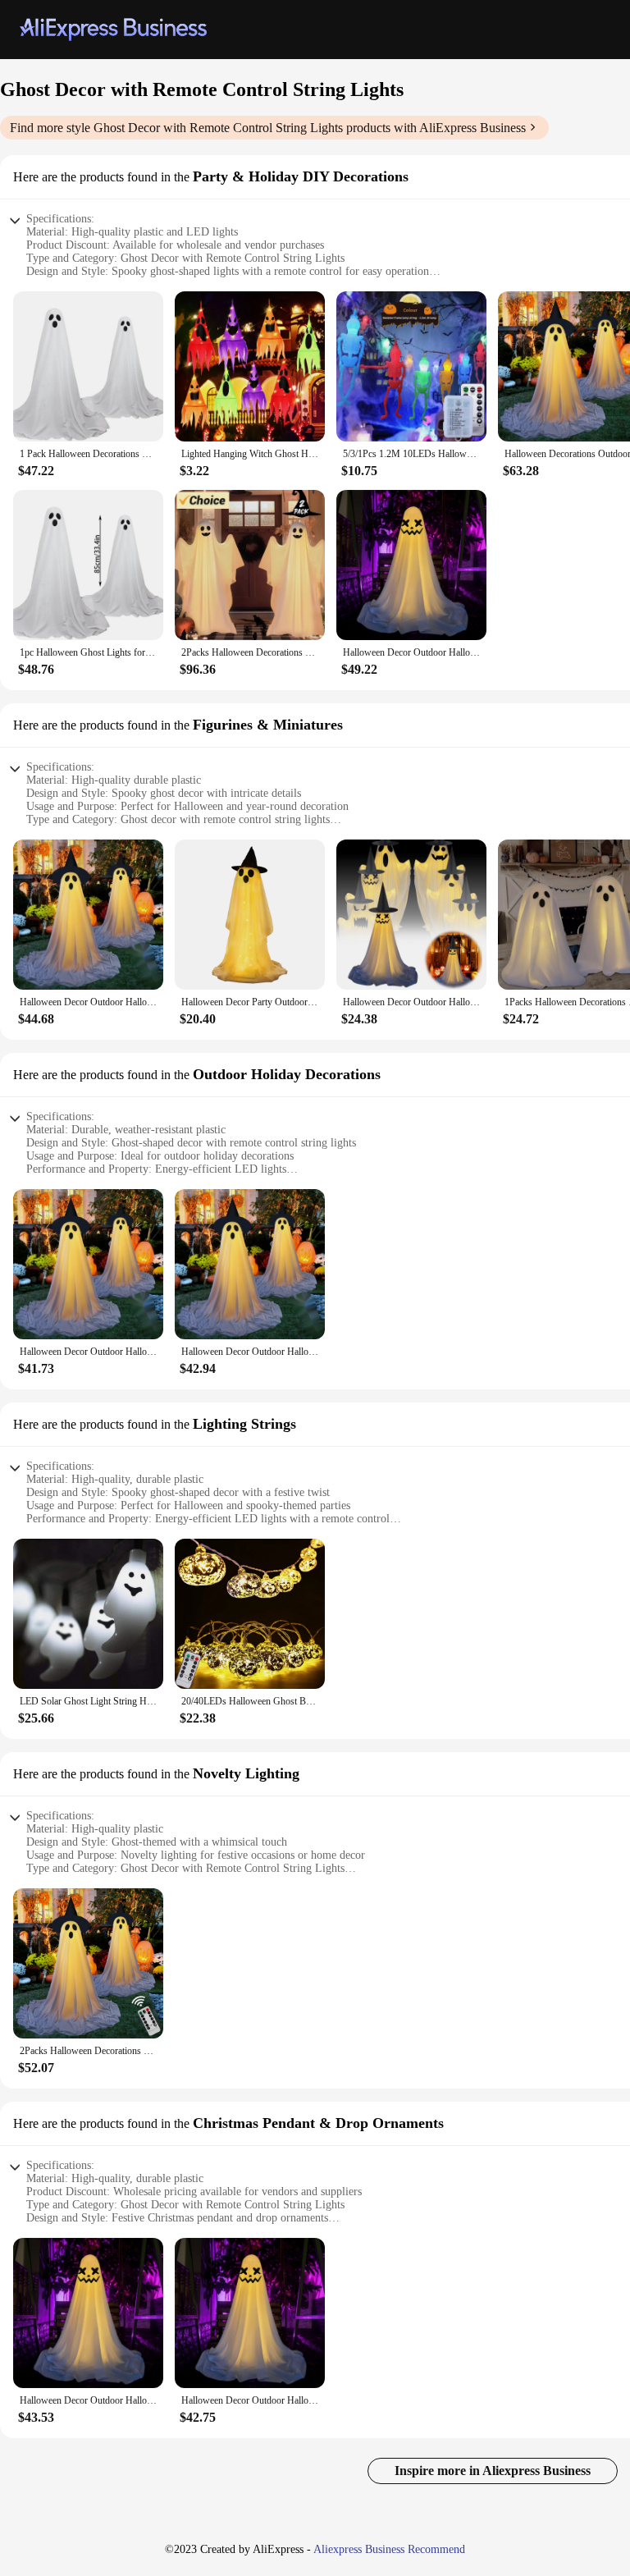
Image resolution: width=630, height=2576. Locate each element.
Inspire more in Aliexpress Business (493, 2471)
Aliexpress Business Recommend (389, 2549)
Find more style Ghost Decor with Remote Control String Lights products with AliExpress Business (268, 128)
